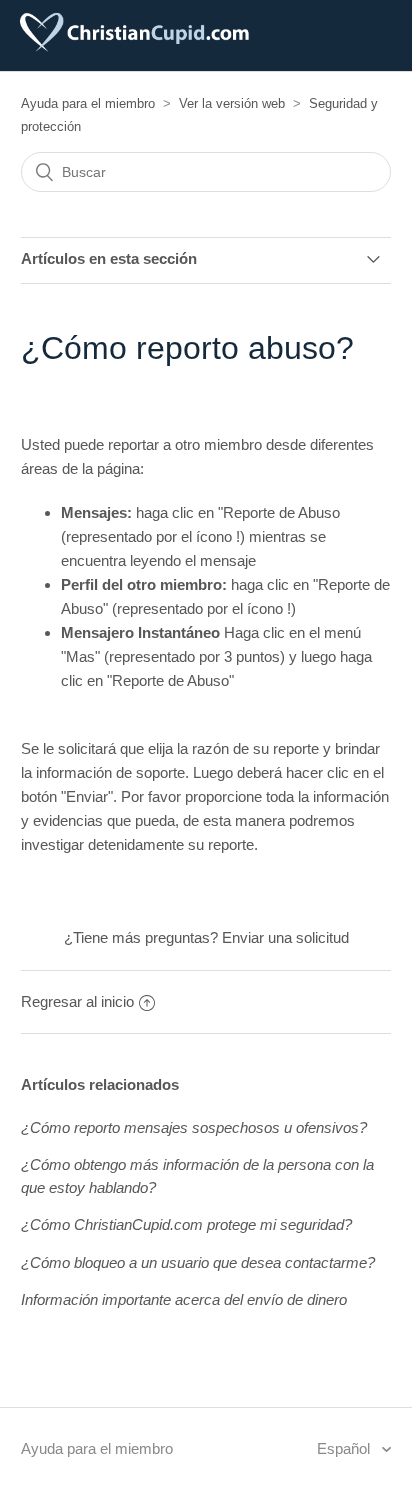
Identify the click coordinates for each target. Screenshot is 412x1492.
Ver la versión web (232, 103)
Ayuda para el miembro (88, 103)
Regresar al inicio (77, 1001)
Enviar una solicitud (285, 937)
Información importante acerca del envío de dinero (184, 1299)
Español (345, 1448)
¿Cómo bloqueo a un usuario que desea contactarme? (198, 1262)
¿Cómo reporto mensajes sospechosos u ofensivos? (194, 1127)
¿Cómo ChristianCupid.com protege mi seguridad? (186, 1224)
